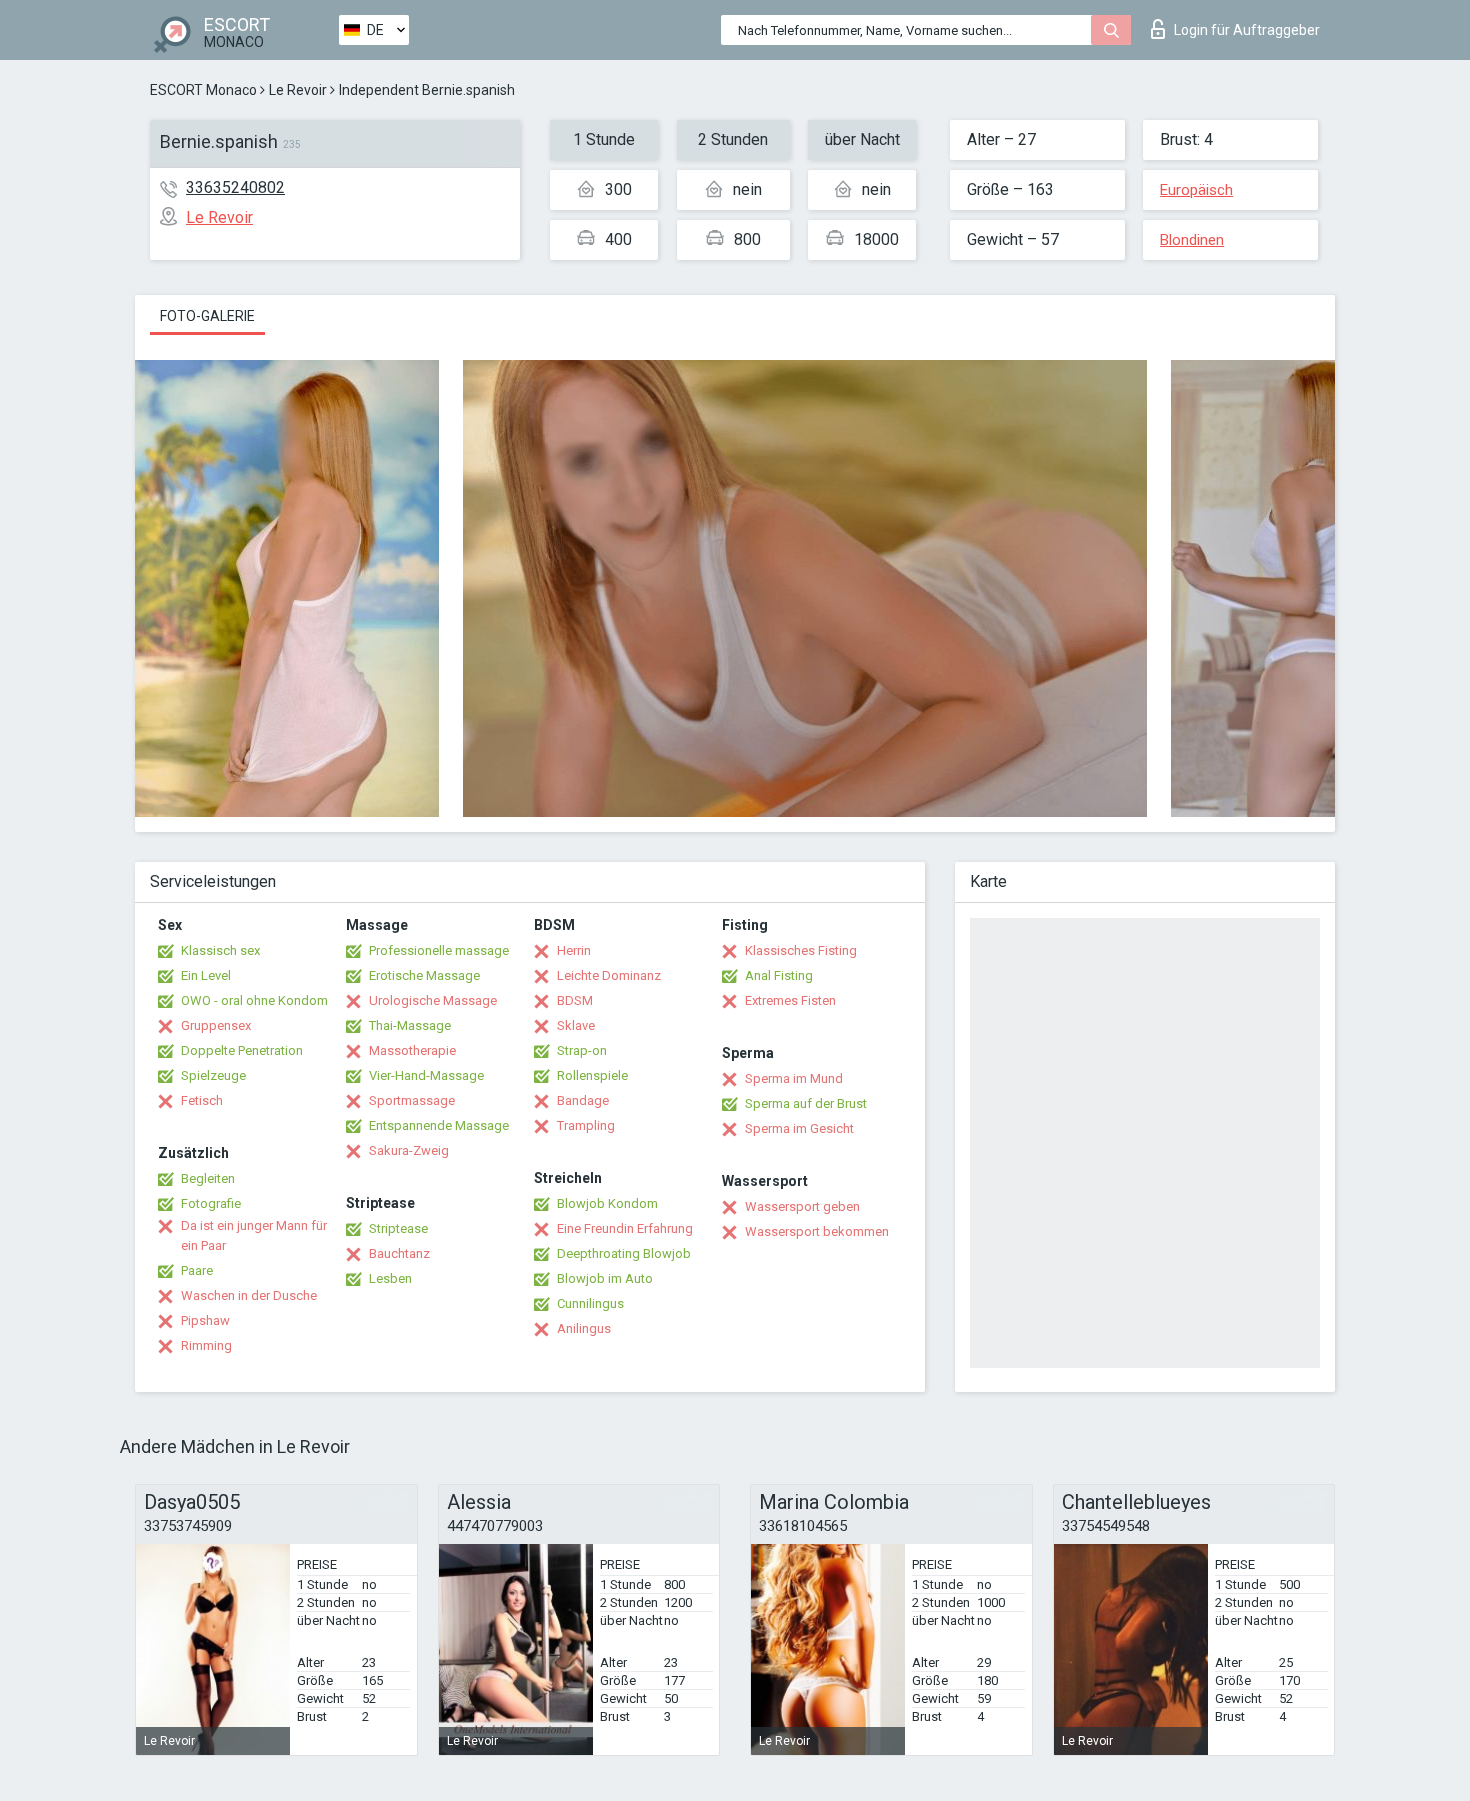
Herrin (574, 950)
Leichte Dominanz (609, 975)
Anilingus (584, 1328)
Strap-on (582, 1050)
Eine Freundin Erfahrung (625, 1228)
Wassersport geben (802, 1206)
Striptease (398, 1228)
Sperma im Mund (794, 1078)
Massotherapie (412, 1050)
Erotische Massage (424, 975)
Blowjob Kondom (607, 1203)
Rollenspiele (592, 1075)
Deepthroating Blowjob (624, 1253)
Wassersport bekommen (817, 1231)
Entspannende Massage (439, 1125)
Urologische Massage (433, 1000)
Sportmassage (412, 1100)
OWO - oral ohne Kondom (254, 1000)
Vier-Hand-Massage (426, 1075)
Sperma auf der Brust (806, 1103)
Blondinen (1192, 240)
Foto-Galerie (207, 316)
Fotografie (211, 1203)
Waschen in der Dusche (249, 1295)
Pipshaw (205, 1320)
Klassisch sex (220, 950)
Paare (197, 1270)
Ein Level (206, 975)
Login (1247, 30)
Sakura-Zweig (409, 1150)
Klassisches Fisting (801, 950)
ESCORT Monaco (203, 90)
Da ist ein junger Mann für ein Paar (254, 1235)
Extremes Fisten (790, 1000)
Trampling (586, 1125)
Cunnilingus (590, 1303)
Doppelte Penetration (242, 1050)
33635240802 (235, 187)
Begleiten (208, 1178)
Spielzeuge (213, 1075)
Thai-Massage (410, 1025)
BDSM (575, 1000)
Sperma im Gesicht (799, 1128)
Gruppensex (216, 1025)
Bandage (583, 1100)
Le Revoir (298, 90)
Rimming (206, 1345)
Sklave (576, 1025)
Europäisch (1196, 190)
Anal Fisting (779, 975)
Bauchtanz (399, 1253)
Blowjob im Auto (605, 1278)
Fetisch (202, 1100)
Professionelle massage (439, 950)
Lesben (390, 1278)
